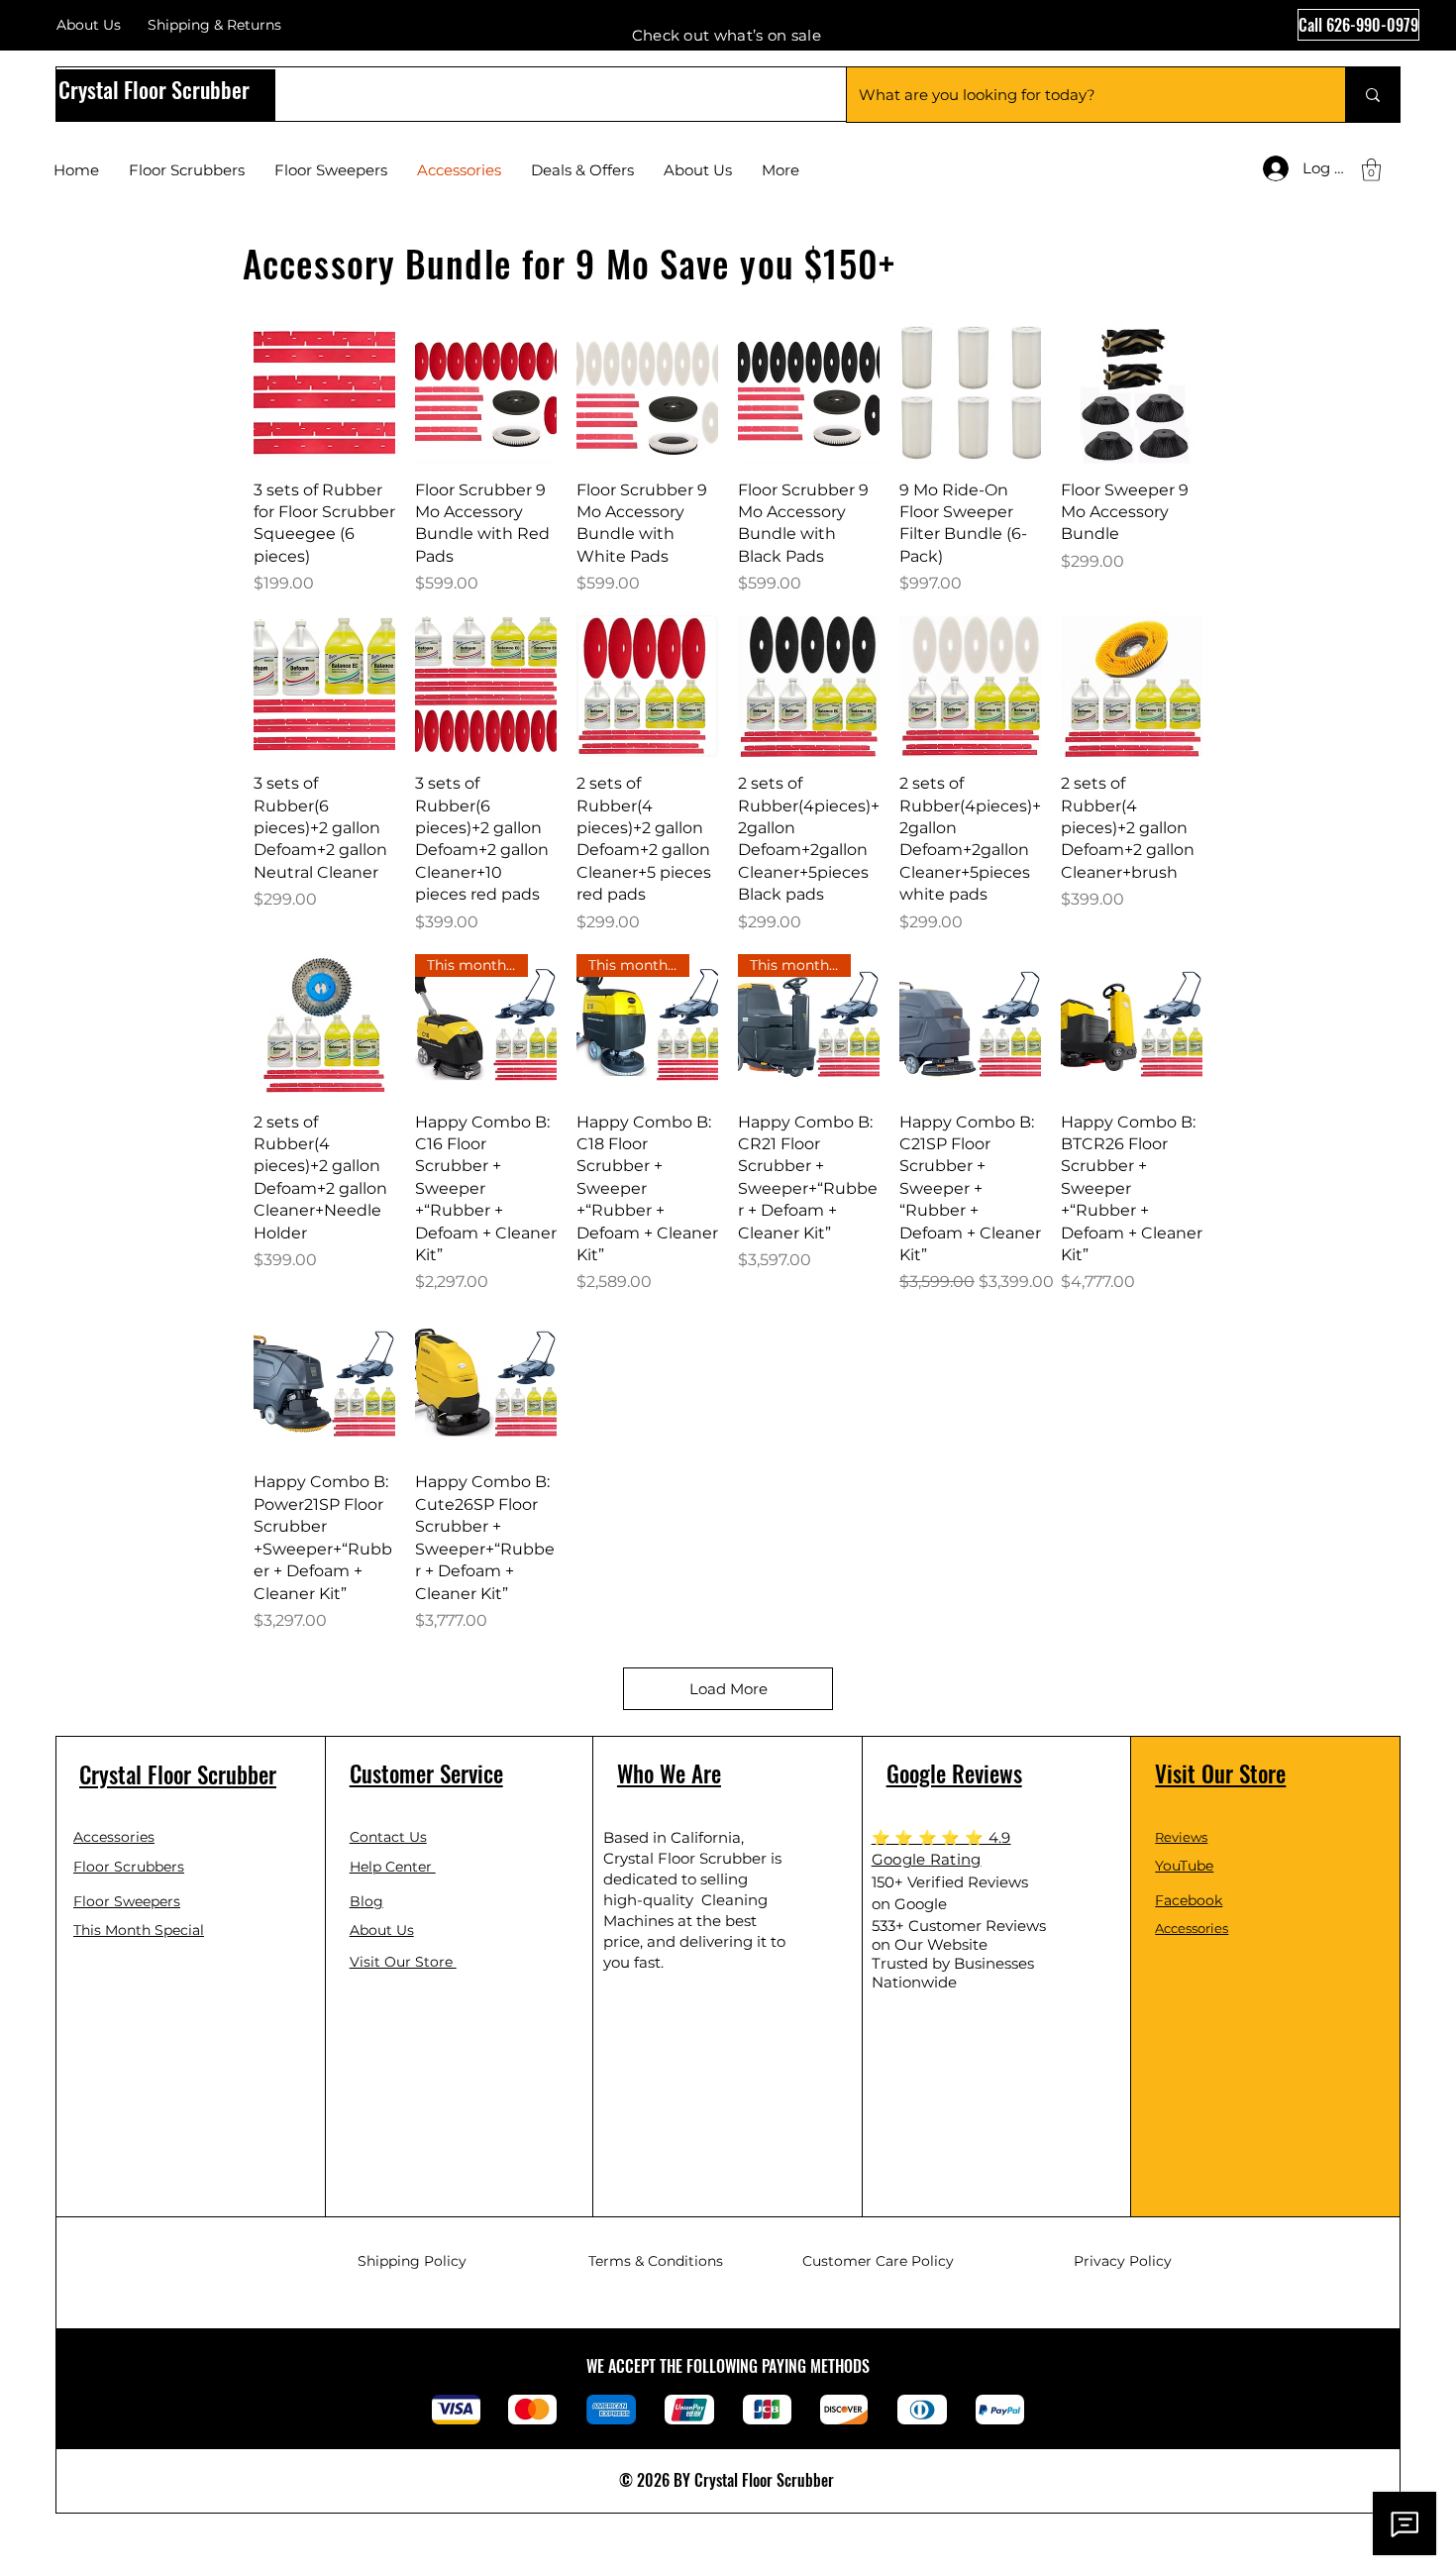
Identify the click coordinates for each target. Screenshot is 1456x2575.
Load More (728, 1689)
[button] (1371, 170)
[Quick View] (324, 393)
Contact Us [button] (388, 1837)
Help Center (393, 1867)
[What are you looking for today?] (1372, 95)
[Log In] (1263, 168)
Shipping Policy (412, 2261)
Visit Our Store (403, 1962)
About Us (89, 25)
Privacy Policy (1123, 2261)
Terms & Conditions (656, 2261)
